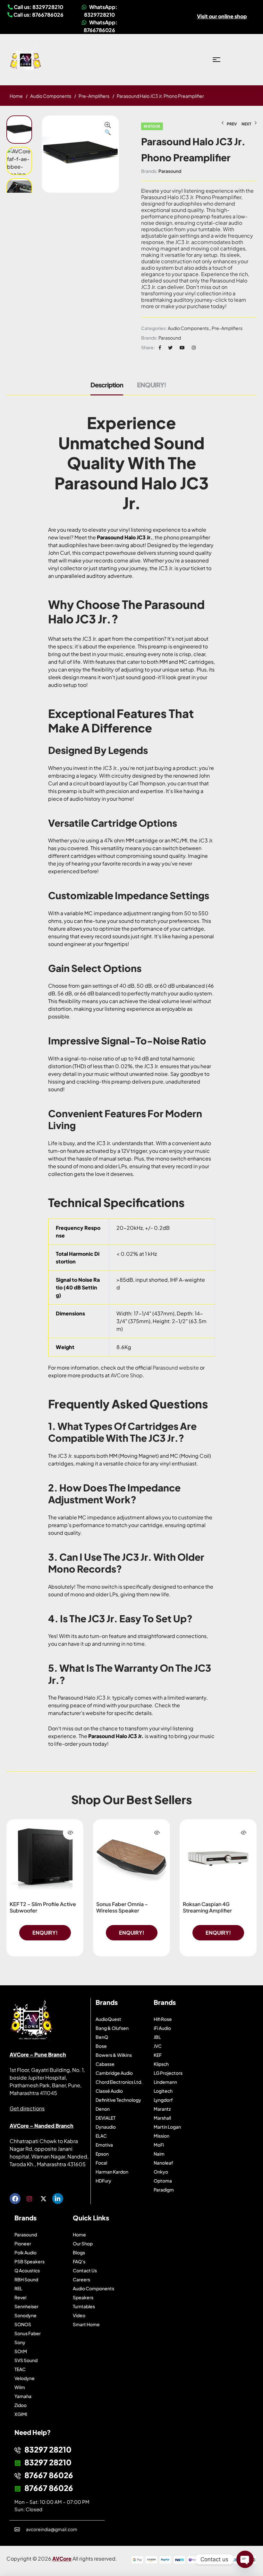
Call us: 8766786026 (38, 15)
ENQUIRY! (152, 385)
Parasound (170, 171)
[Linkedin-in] (58, 2199)
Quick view (70, 1833)
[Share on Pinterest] (182, 347)
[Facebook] (15, 2199)
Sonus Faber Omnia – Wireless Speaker (122, 1907)
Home (16, 96)
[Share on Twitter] (170, 347)
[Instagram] (29, 2199)
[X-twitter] (43, 2199)
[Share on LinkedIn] (194, 347)
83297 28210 (48, 2449)
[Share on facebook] (160, 347)
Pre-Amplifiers (94, 96)
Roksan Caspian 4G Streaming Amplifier (207, 1907)
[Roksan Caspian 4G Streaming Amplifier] (218, 1858)
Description (107, 385)
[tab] (110, 388)
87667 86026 (49, 2475)
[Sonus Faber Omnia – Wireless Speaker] (131, 1858)
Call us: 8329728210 (38, 7)
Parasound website (176, 1368)
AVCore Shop (127, 1375)
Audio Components (51, 96)
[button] (108, 129)
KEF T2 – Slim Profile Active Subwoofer (43, 1907)
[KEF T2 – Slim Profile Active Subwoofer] (45, 1858)
